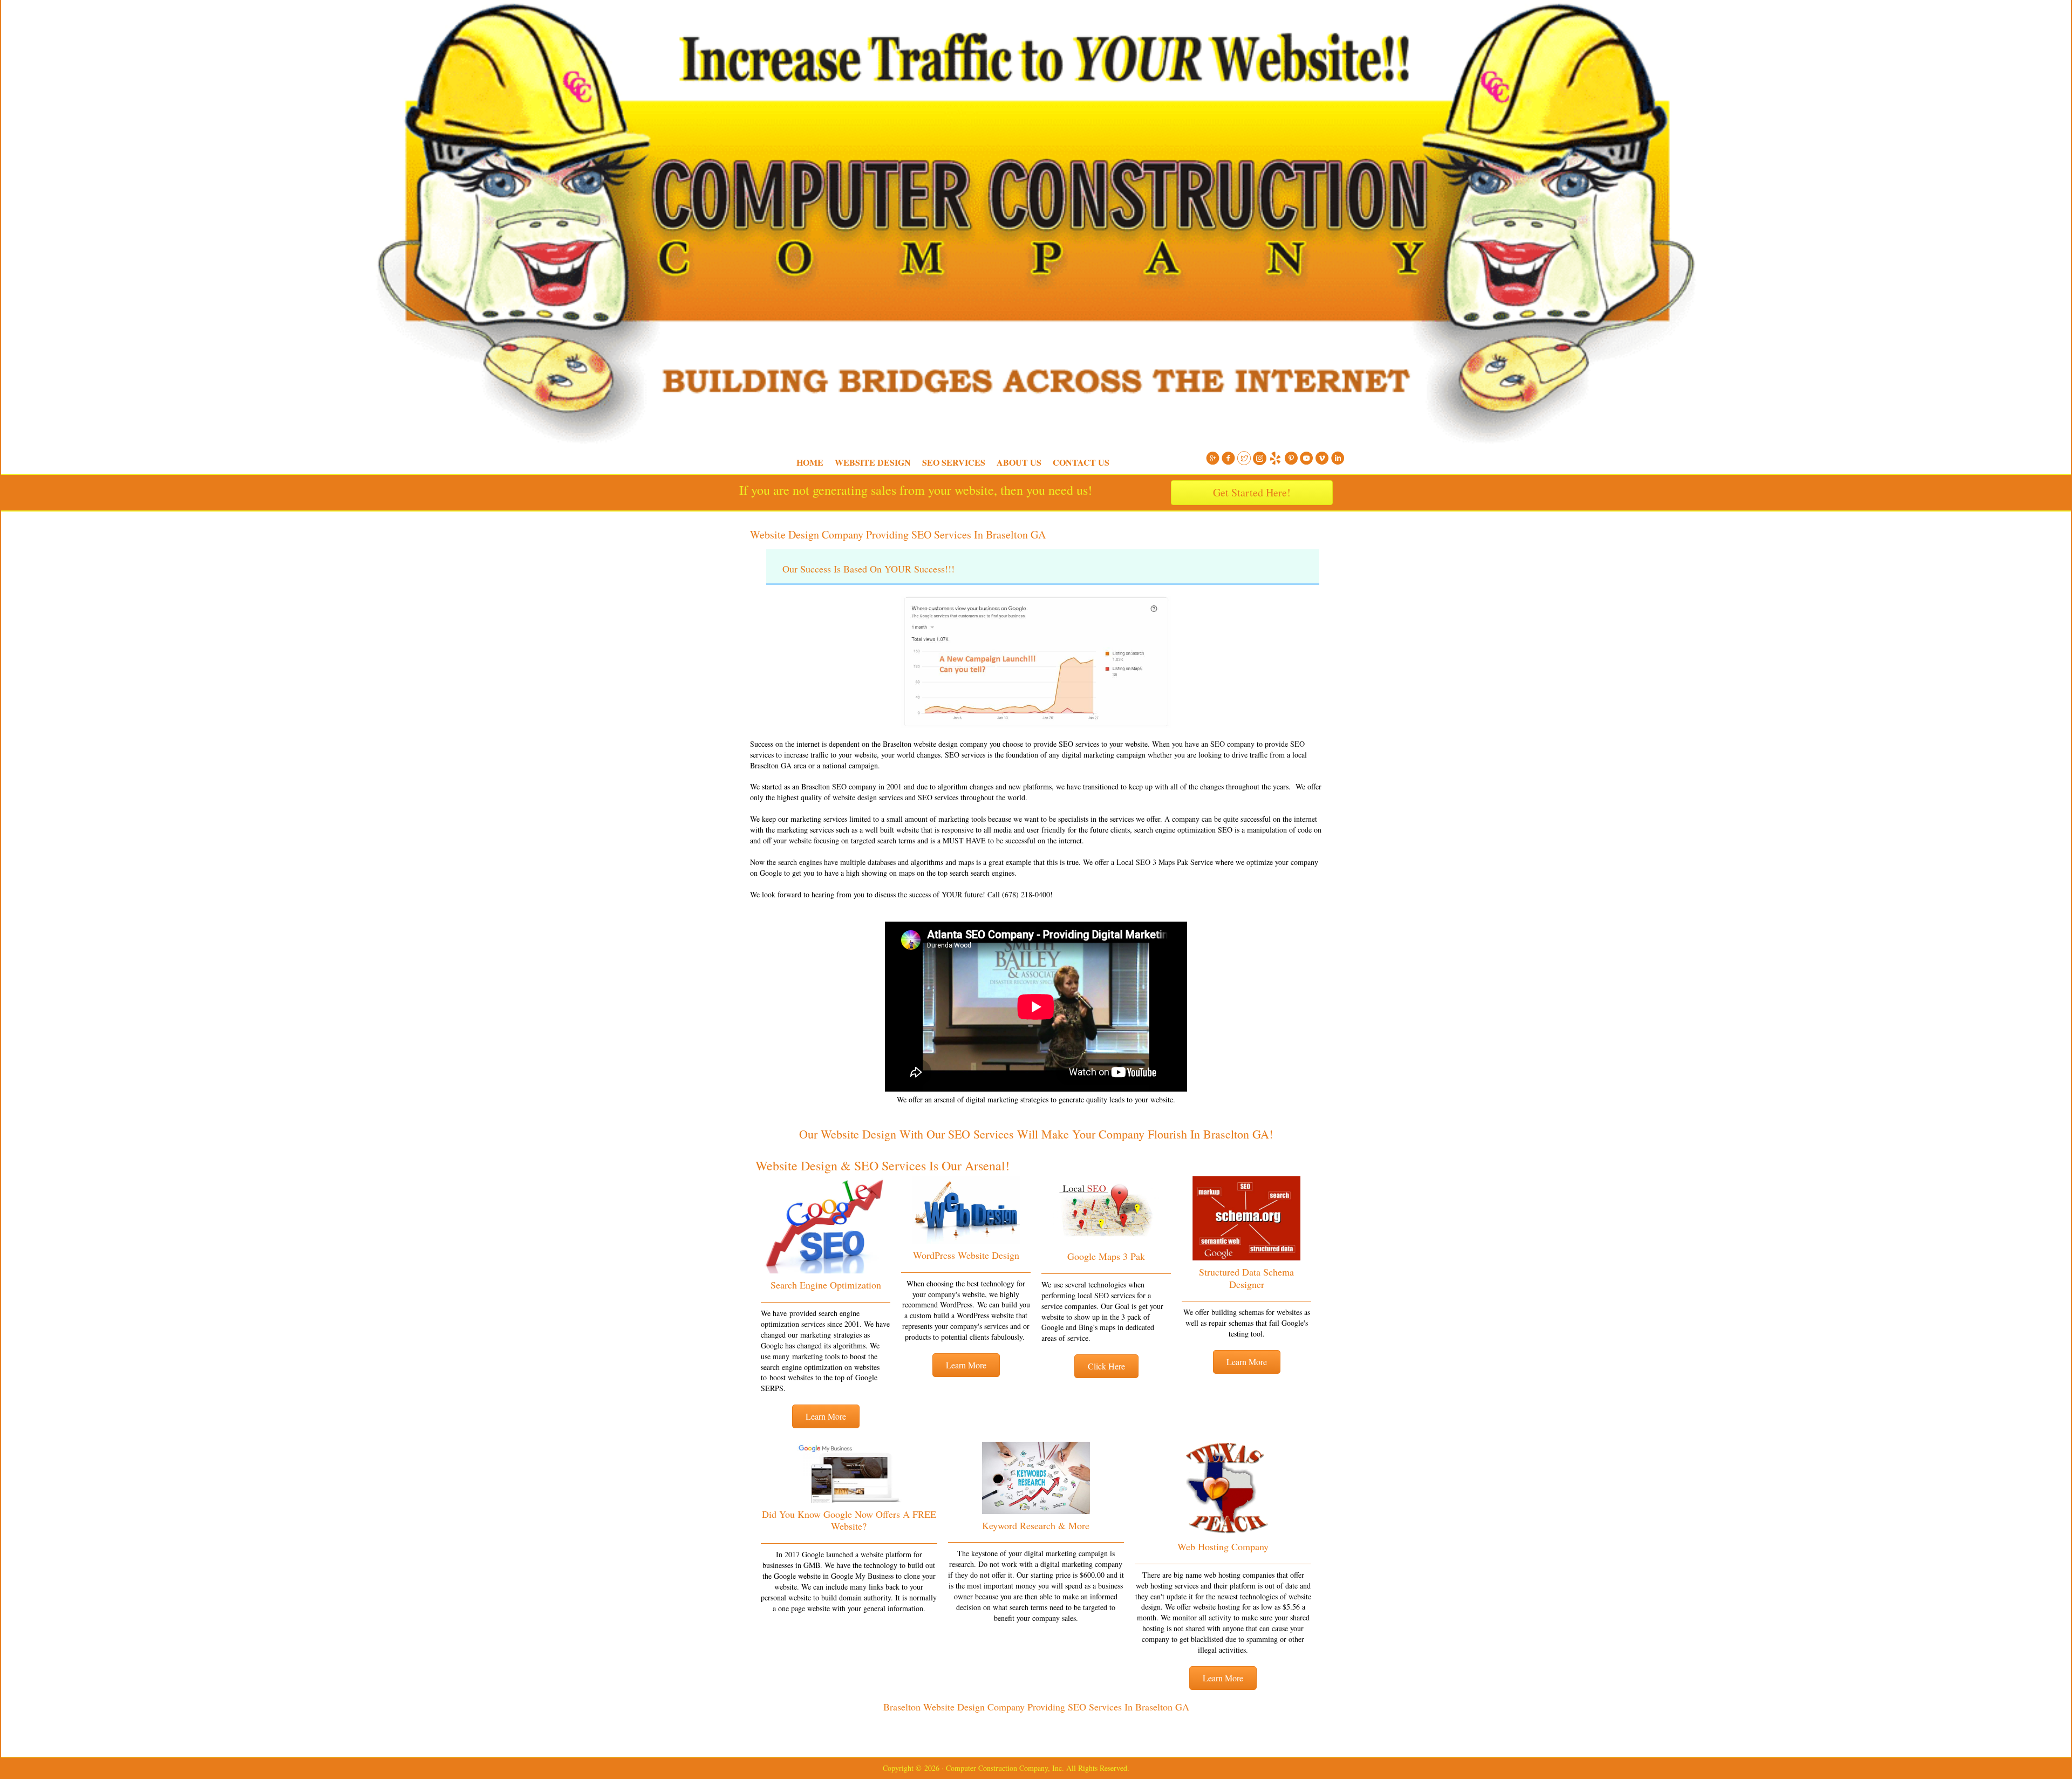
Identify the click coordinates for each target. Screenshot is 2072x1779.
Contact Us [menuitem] (1081, 462)
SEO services (938, 797)
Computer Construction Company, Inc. (734, 27)
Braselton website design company (935, 744)
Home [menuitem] (810, 462)
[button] (826, 1416)
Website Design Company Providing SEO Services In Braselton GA (898, 534)
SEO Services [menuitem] (954, 462)
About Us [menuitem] (1019, 462)
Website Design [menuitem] (873, 462)
